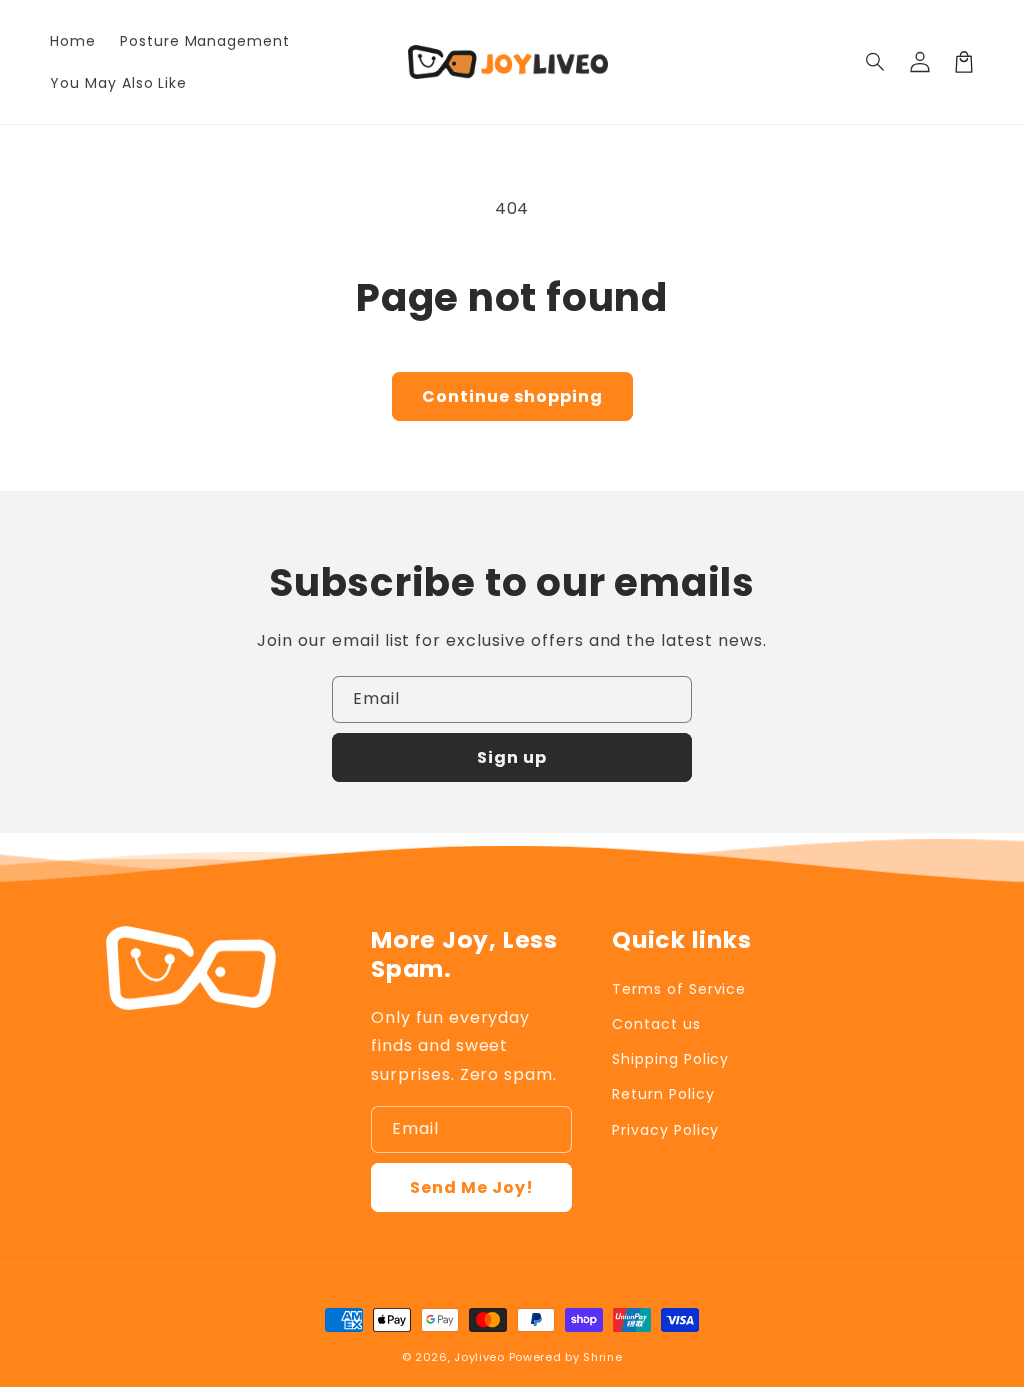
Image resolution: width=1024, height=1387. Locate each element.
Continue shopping (512, 396)
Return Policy (663, 1094)
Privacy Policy (665, 1130)
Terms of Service (679, 989)
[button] (876, 62)
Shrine (602, 1357)
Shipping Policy (670, 1059)
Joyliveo (479, 1357)
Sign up (512, 757)
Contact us (656, 1024)
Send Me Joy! (472, 1187)
